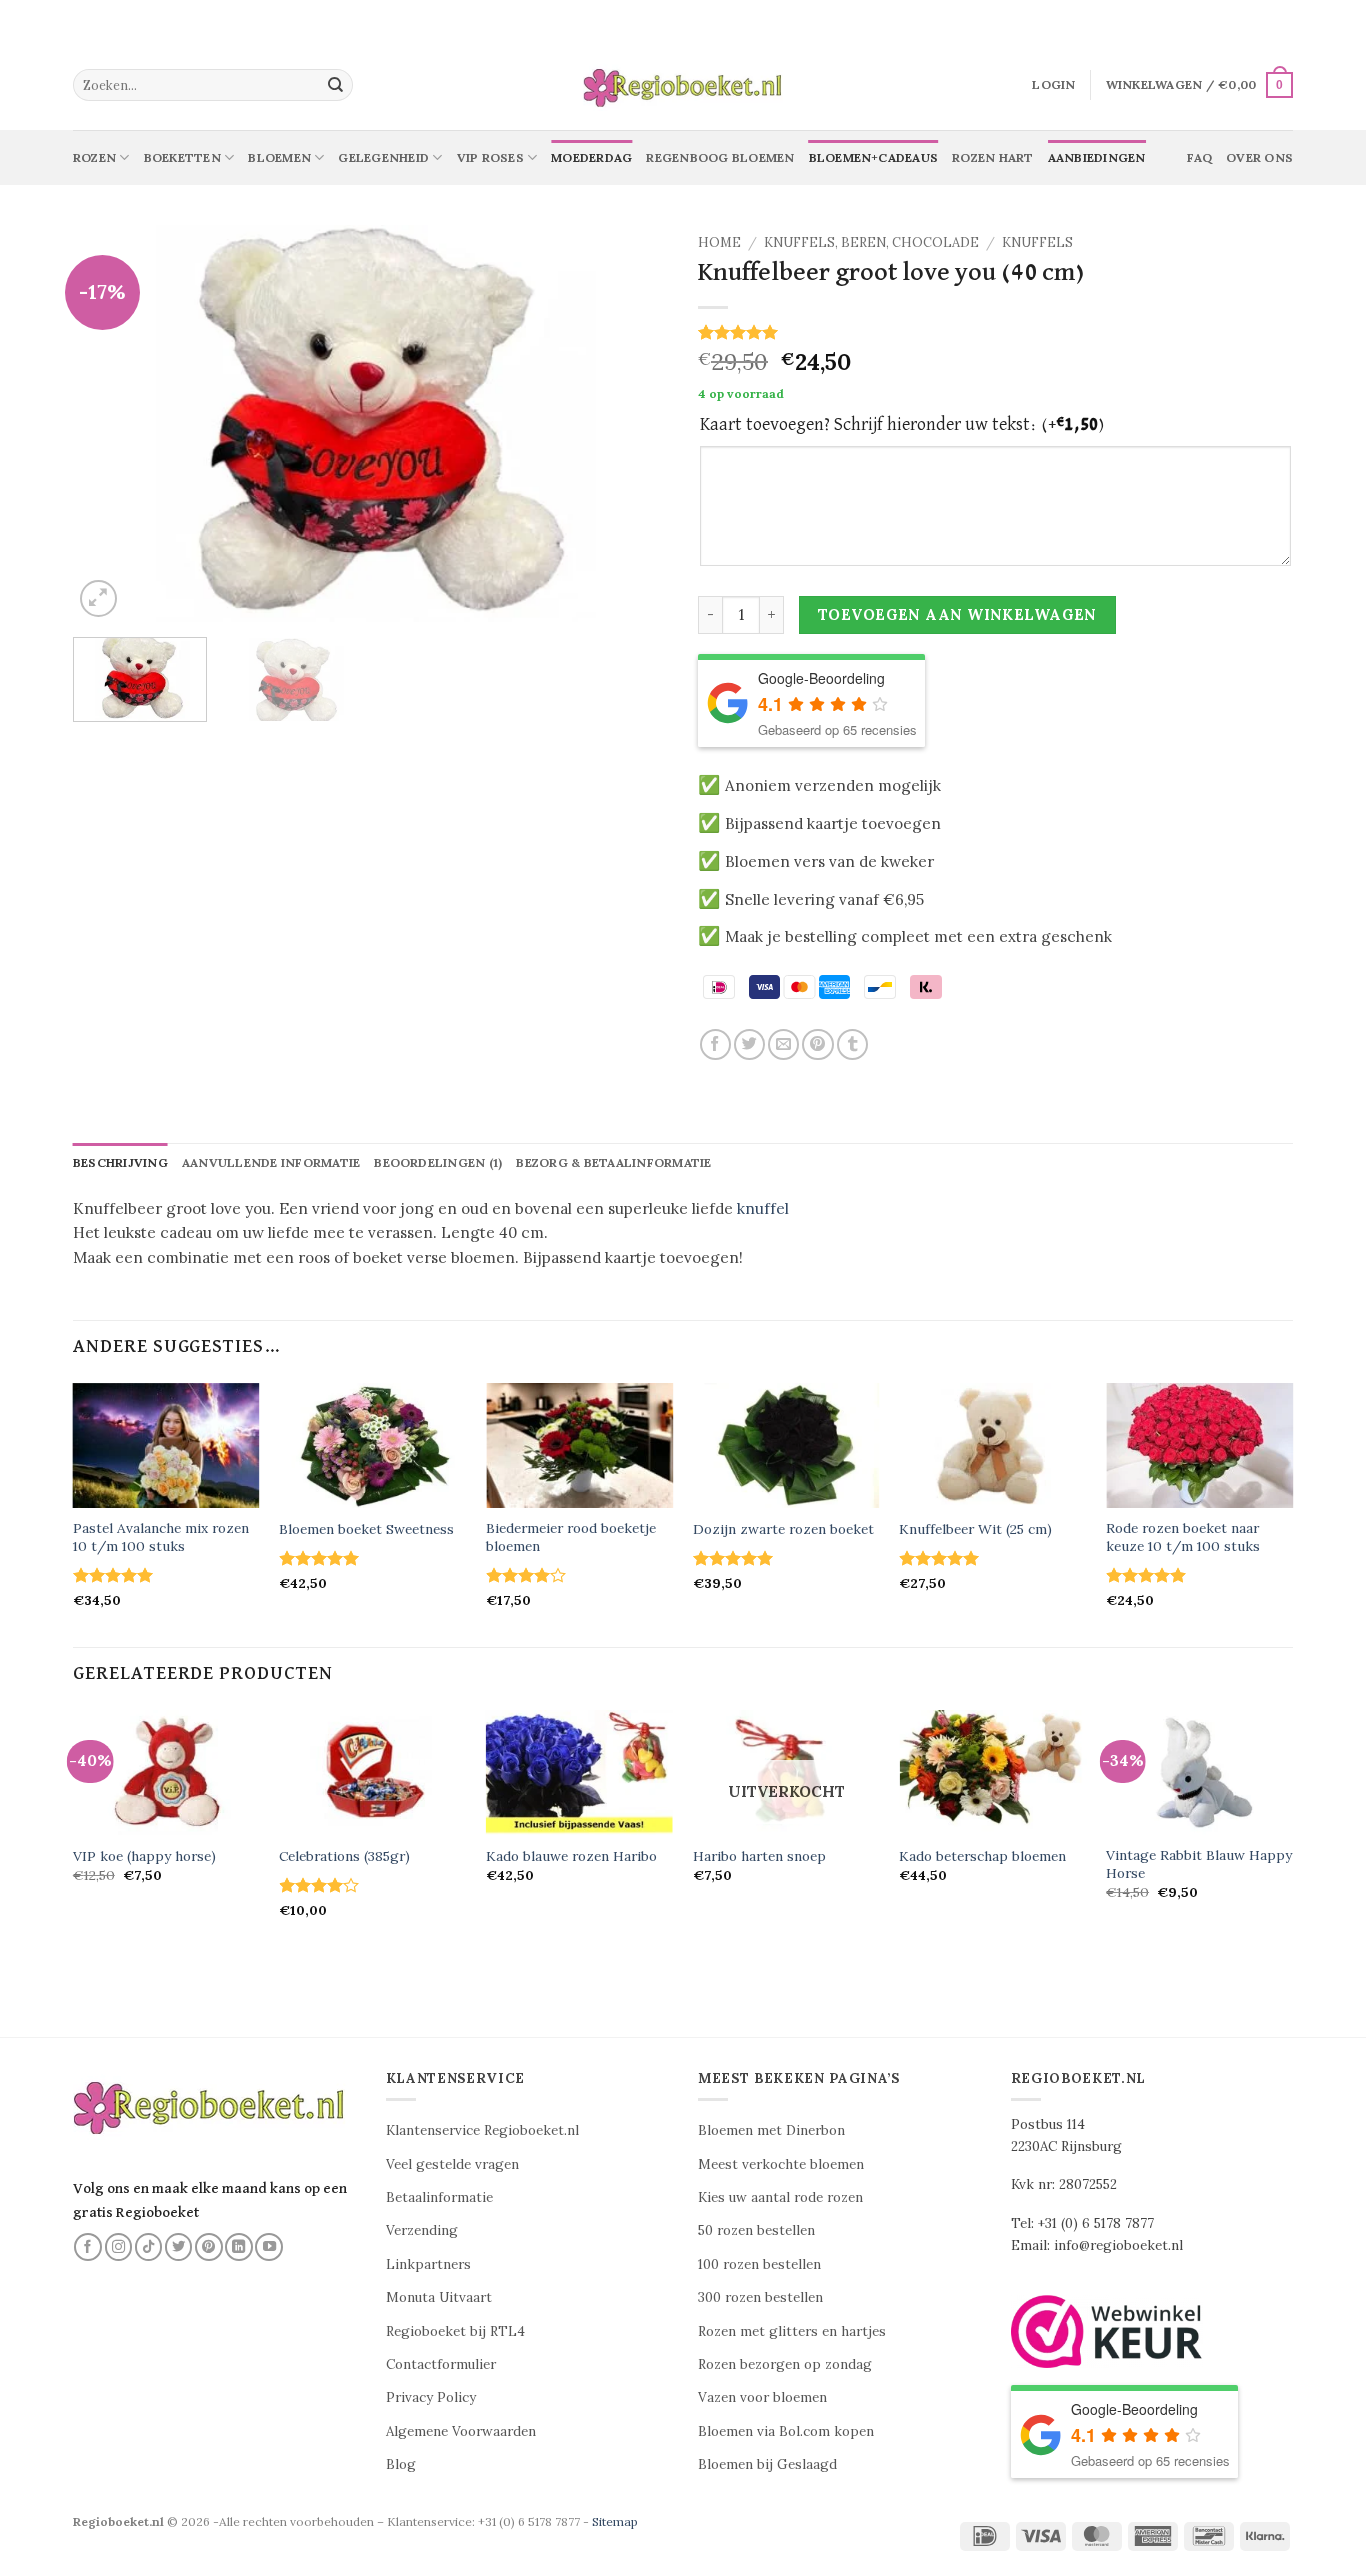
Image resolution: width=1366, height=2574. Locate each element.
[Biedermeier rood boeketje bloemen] (579, 1445)
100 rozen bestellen (759, 2264)
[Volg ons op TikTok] (149, 2247)
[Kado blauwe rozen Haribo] (579, 1772)
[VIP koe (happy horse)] (166, 1772)
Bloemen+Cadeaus (874, 157)
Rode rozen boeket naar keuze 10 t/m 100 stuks (1183, 1537)
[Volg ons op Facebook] (88, 2247)
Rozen (94, 157)
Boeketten (182, 157)
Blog (401, 2464)
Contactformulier (441, 2364)
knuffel (763, 1208)
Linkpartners (428, 2264)
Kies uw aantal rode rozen (780, 2197)
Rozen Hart (992, 157)
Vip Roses (490, 157)
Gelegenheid (383, 157)
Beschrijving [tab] (120, 1162)
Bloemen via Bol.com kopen (786, 2431)
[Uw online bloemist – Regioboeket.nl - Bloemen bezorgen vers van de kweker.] (683, 85)
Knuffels (1037, 242)
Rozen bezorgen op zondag (785, 2364)
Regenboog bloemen (720, 157)
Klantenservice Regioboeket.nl (482, 2130)
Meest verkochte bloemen (781, 2164)
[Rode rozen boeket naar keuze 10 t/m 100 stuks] (1199, 1445)
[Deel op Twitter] (749, 1044)
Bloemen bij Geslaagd (767, 2464)
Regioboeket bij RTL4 (455, 2331)
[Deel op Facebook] (715, 1044)
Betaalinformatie (439, 2197)
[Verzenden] (336, 85)
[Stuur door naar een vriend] (783, 1044)
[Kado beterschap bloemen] (992, 1772)
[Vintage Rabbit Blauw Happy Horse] (1199, 1772)
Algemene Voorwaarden (461, 2431)
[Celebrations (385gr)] (372, 1772)
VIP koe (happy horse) (144, 1856)
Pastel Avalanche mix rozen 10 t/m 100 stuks (161, 1537)
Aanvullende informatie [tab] (271, 1162)
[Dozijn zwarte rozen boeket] (786, 1445)
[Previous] (110, 423)
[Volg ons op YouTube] (269, 2247)
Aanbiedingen (1097, 157)
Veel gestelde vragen (452, 2164)
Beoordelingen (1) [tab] (438, 1162)
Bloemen (279, 157)
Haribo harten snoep (759, 1856)
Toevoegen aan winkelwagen (957, 614)
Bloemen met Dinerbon (771, 2130)
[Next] (631, 423)
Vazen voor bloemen (762, 2397)
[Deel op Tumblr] (852, 1044)
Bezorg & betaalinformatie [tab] (613, 1162)
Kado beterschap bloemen (982, 1856)
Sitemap (615, 2521)
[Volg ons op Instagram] (119, 2247)
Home (719, 242)
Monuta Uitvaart (439, 2297)
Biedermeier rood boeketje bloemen (571, 1537)
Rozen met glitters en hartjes (792, 2331)
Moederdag (591, 157)
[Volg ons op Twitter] (179, 2247)
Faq (1199, 157)
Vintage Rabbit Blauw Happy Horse (1199, 1864)
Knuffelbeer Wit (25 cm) (975, 1529)
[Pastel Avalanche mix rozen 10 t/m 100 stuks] (166, 1445)
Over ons (1259, 157)
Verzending (422, 2230)
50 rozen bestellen (756, 2230)
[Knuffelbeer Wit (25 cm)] (992, 1445)
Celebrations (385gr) (344, 1856)
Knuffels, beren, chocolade (871, 242)
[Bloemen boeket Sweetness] (372, 1445)
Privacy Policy (431, 2397)
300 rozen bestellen (760, 2297)
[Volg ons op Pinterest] (209, 2247)
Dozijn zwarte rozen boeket (783, 1529)
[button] (1053, 85)
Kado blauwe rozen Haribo (571, 1856)
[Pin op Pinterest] (817, 1044)
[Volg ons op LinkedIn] (239, 2247)
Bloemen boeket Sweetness (366, 1529)
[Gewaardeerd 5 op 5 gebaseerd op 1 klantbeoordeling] (995, 332)
